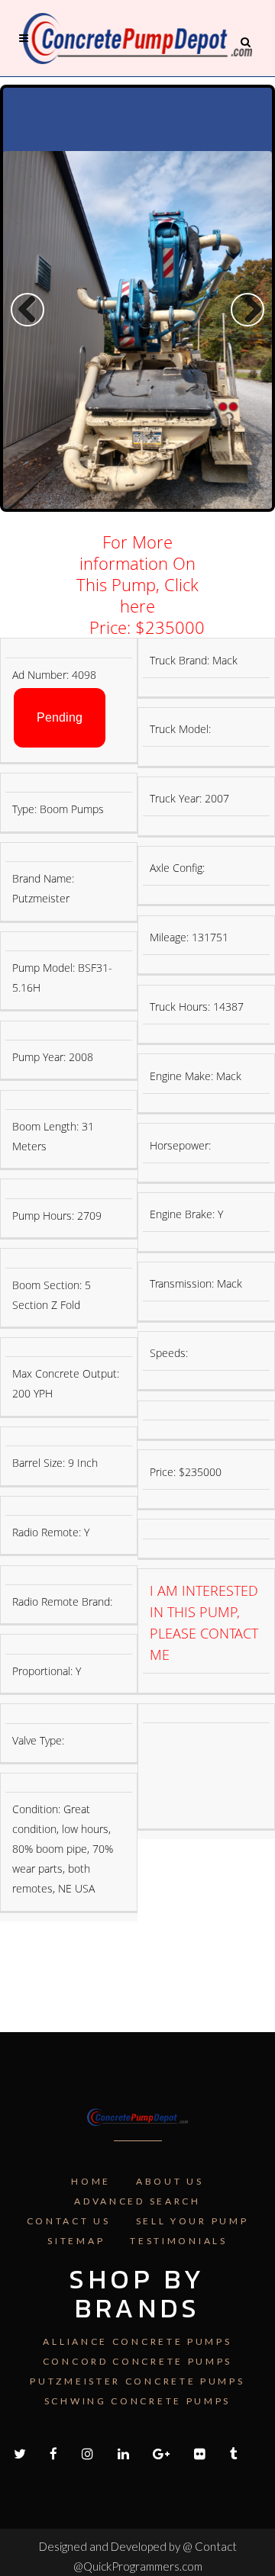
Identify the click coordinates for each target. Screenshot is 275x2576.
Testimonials (178, 2241)
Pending (60, 717)
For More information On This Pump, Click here (137, 574)
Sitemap (76, 2241)
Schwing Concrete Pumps (137, 2401)
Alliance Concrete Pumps (137, 2341)
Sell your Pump (192, 2221)
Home (91, 2181)
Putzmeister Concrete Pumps (137, 2381)
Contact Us (69, 2221)
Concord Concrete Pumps (137, 2361)
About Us (170, 2181)
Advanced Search (137, 2201)
